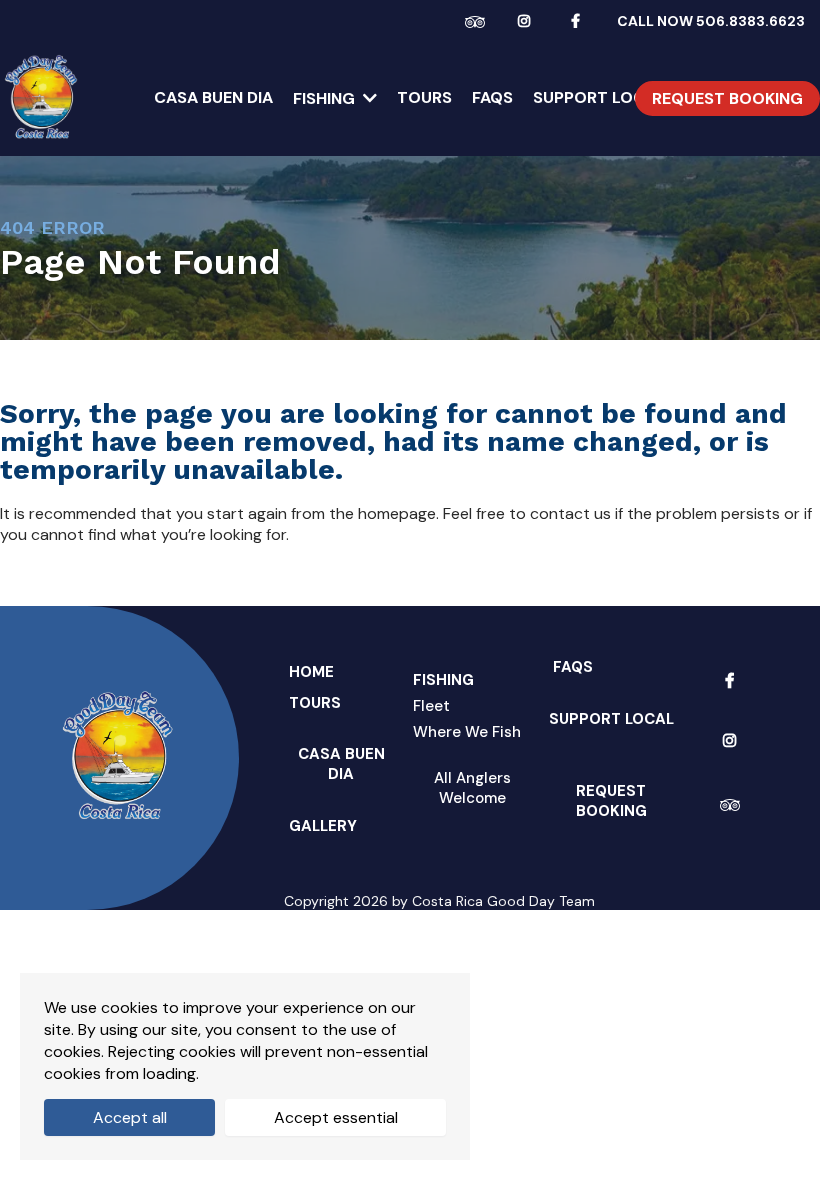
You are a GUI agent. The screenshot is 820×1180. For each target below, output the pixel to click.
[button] (368, 98)
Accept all (130, 1117)
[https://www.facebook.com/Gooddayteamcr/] (580, 20)
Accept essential (336, 1117)
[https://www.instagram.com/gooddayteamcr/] (529, 20)
